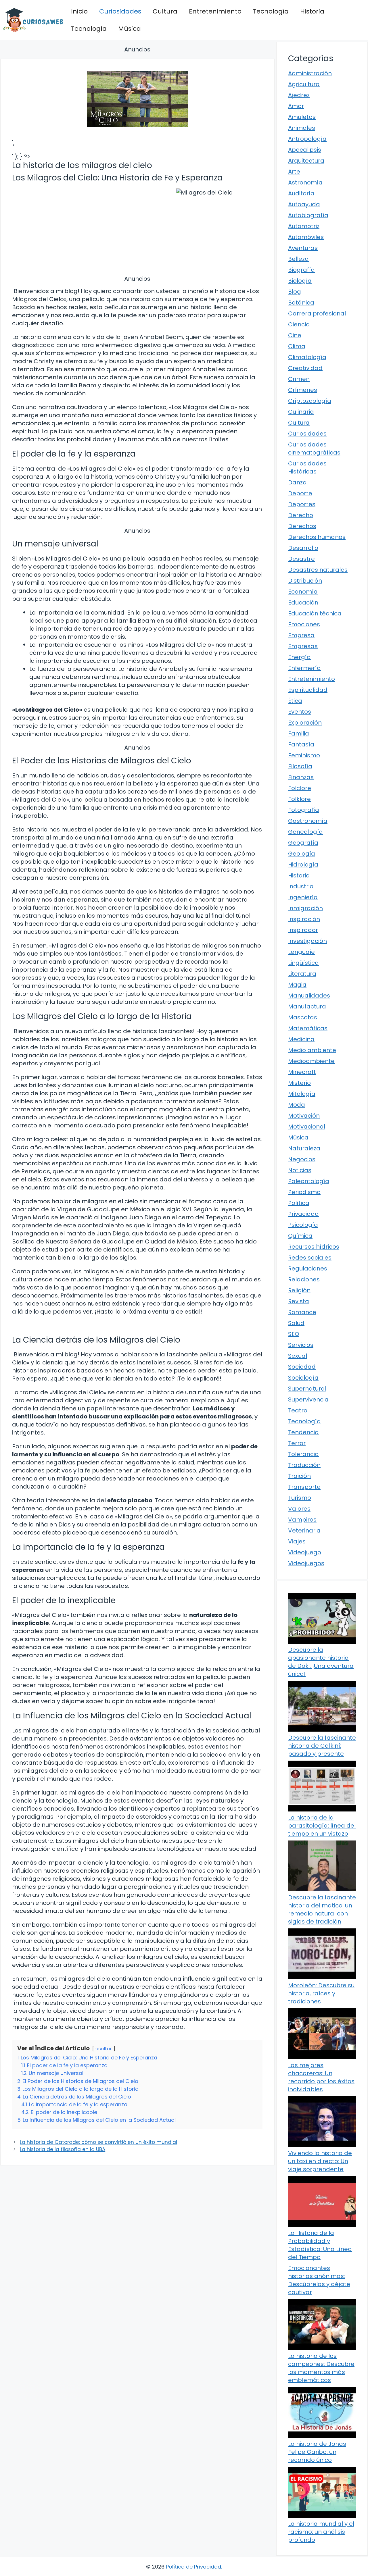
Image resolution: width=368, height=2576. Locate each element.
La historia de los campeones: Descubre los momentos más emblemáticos (321, 2368)
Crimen (299, 379)
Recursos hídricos (314, 1247)
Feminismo (304, 755)
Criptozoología (310, 401)
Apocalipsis (305, 150)
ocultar (104, 2049)
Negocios (302, 1159)
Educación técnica (315, 613)
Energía (299, 657)
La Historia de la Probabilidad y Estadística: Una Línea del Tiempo (320, 2245)
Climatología (307, 357)
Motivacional (307, 1127)
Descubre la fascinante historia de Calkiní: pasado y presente (322, 1746)
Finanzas (301, 777)
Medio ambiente (312, 1050)
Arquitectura (306, 161)
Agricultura (304, 84)
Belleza (298, 259)
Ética (295, 701)
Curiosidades (120, 11)
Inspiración (304, 919)
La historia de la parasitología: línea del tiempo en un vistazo (322, 1826)
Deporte (300, 493)
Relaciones (304, 1279)
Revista (299, 1301)
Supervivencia (308, 1399)
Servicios (301, 1345)
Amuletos (302, 117)
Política (299, 1203)
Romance (302, 1312)
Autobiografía (308, 215)
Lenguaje (301, 952)
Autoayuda (304, 204)
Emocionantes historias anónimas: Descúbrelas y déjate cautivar (319, 2280)
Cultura (165, 11)
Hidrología (303, 865)
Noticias (300, 1170)
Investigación (307, 941)
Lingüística (303, 963)
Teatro (298, 1410)
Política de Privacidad (193, 2567)
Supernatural (307, 1389)
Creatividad (305, 368)
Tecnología (271, 11)
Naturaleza (304, 1148)
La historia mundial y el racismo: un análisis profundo (321, 2532)
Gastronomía (308, 821)
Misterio (299, 1083)
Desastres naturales (318, 570)
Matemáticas (308, 1028)
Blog (295, 292)
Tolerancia (303, 1454)
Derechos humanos (317, 537)
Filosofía (300, 766)
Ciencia (299, 324)
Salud (296, 1323)
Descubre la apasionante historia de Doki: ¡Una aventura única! (321, 1662)
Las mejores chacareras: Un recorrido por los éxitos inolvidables (321, 2077)
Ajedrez (299, 95)
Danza (297, 482)
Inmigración (305, 908)
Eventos (300, 712)
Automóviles (306, 237)
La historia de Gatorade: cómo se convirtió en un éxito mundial (98, 2142)
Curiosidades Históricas (307, 467)
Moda (297, 1105)
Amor (296, 106)
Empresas (303, 646)
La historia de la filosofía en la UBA (63, 2149)
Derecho (301, 515)
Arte (294, 172)
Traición (299, 1476)
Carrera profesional (317, 313)
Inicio (79, 11)
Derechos (302, 526)
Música (130, 29)
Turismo (300, 1498)
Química (300, 1236)
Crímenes (303, 390)
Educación (303, 602)
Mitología (302, 1094)
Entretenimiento (215, 11)
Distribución (305, 581)
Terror (297, 1443)
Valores (299, 1509)
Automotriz (304, 226)
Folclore (300, 788)
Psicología (303, 1225)
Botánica (301, 303)
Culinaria (301, 412)
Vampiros (302, 1520)
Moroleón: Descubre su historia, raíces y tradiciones (321, 1993)
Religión (299, 1290)
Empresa (301, 635)
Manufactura (307, 1006)
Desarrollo (303, 548)
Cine (295, 335)
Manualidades (309, 996)
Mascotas (303, 1017)
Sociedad (302, 1367)
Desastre (301, 559)
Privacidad (303, 1214)
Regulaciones (308, 1268)
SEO (294, 1334)
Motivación (304, 1116)
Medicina (301, 1039)
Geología (302, 854)
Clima (297, 346)
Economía (303, 592)
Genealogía (305, 832)
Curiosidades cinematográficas (314, 448)
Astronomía (305, 182)
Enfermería (304, 668)
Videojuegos (306, 1563)
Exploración (305, 723)
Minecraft (302, 1072)
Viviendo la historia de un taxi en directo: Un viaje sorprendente (320, 2161)
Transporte (304, 1487)
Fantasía (301, 744)
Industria (301, 886)
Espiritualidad (308, 690)
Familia (299, 733)
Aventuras (303, 248)
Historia (312, 11)
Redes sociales (310, 1258)
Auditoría (301, 193)
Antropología (307, 139)
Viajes (297, 1541)
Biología (300, 281)
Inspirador (303, 930)
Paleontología (309, 1181)
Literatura (302, 974)
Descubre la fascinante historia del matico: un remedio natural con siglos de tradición (322, 1909)
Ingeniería (303, 897)
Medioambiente (311, 1061)
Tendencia (303, 1432)
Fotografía (304, 810)
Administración (310, 73)
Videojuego (305, 1552)
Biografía (301, 270)
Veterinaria (304, 1530)
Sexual (298, 1356)
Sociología (303, 1378)
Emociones (304, 624)
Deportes (302, 504)
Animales (302, 128)
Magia (297, 985)
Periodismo (304, 1192)
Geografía (303, 843)
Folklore (299, 799)
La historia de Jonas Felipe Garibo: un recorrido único (317, 2452)
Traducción (304, 1465)
